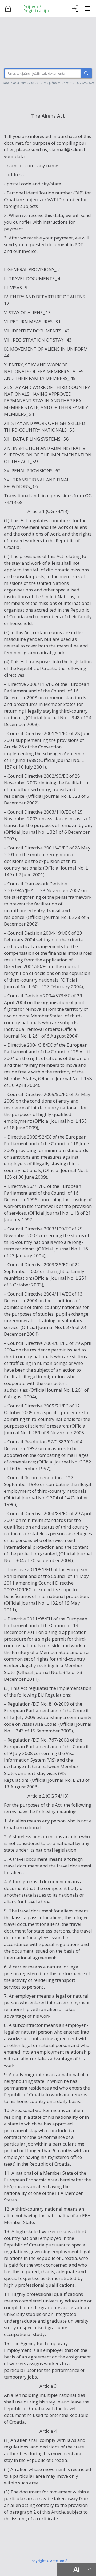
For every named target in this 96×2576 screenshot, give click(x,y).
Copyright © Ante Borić (48, 2561)
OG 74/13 (57, 511)
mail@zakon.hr (72, 150)
